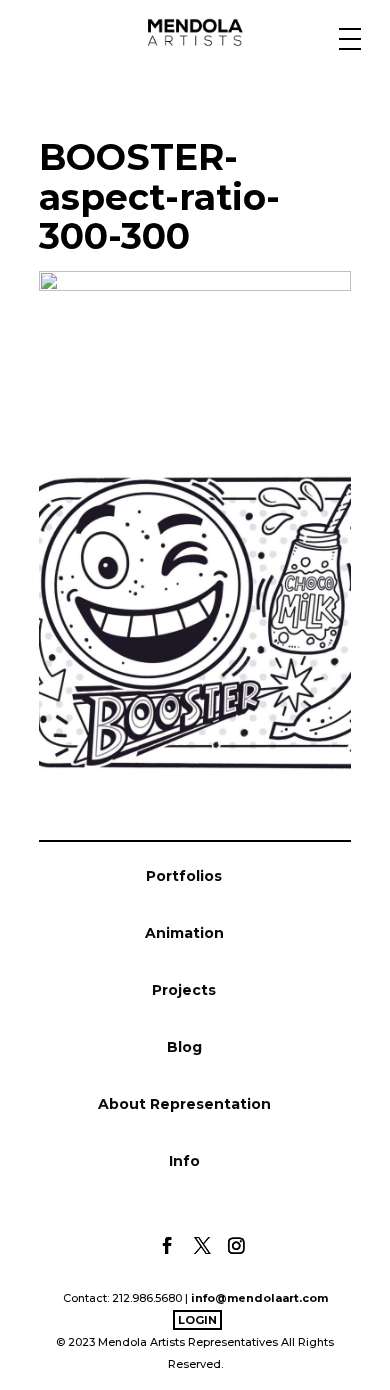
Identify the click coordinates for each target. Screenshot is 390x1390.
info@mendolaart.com (259, 1298)
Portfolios (184, 876)
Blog (184, 1047)
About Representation (184, 1104)
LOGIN (197, 1320)
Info (184, 1161)
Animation (184, 933)
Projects (184, 990)
